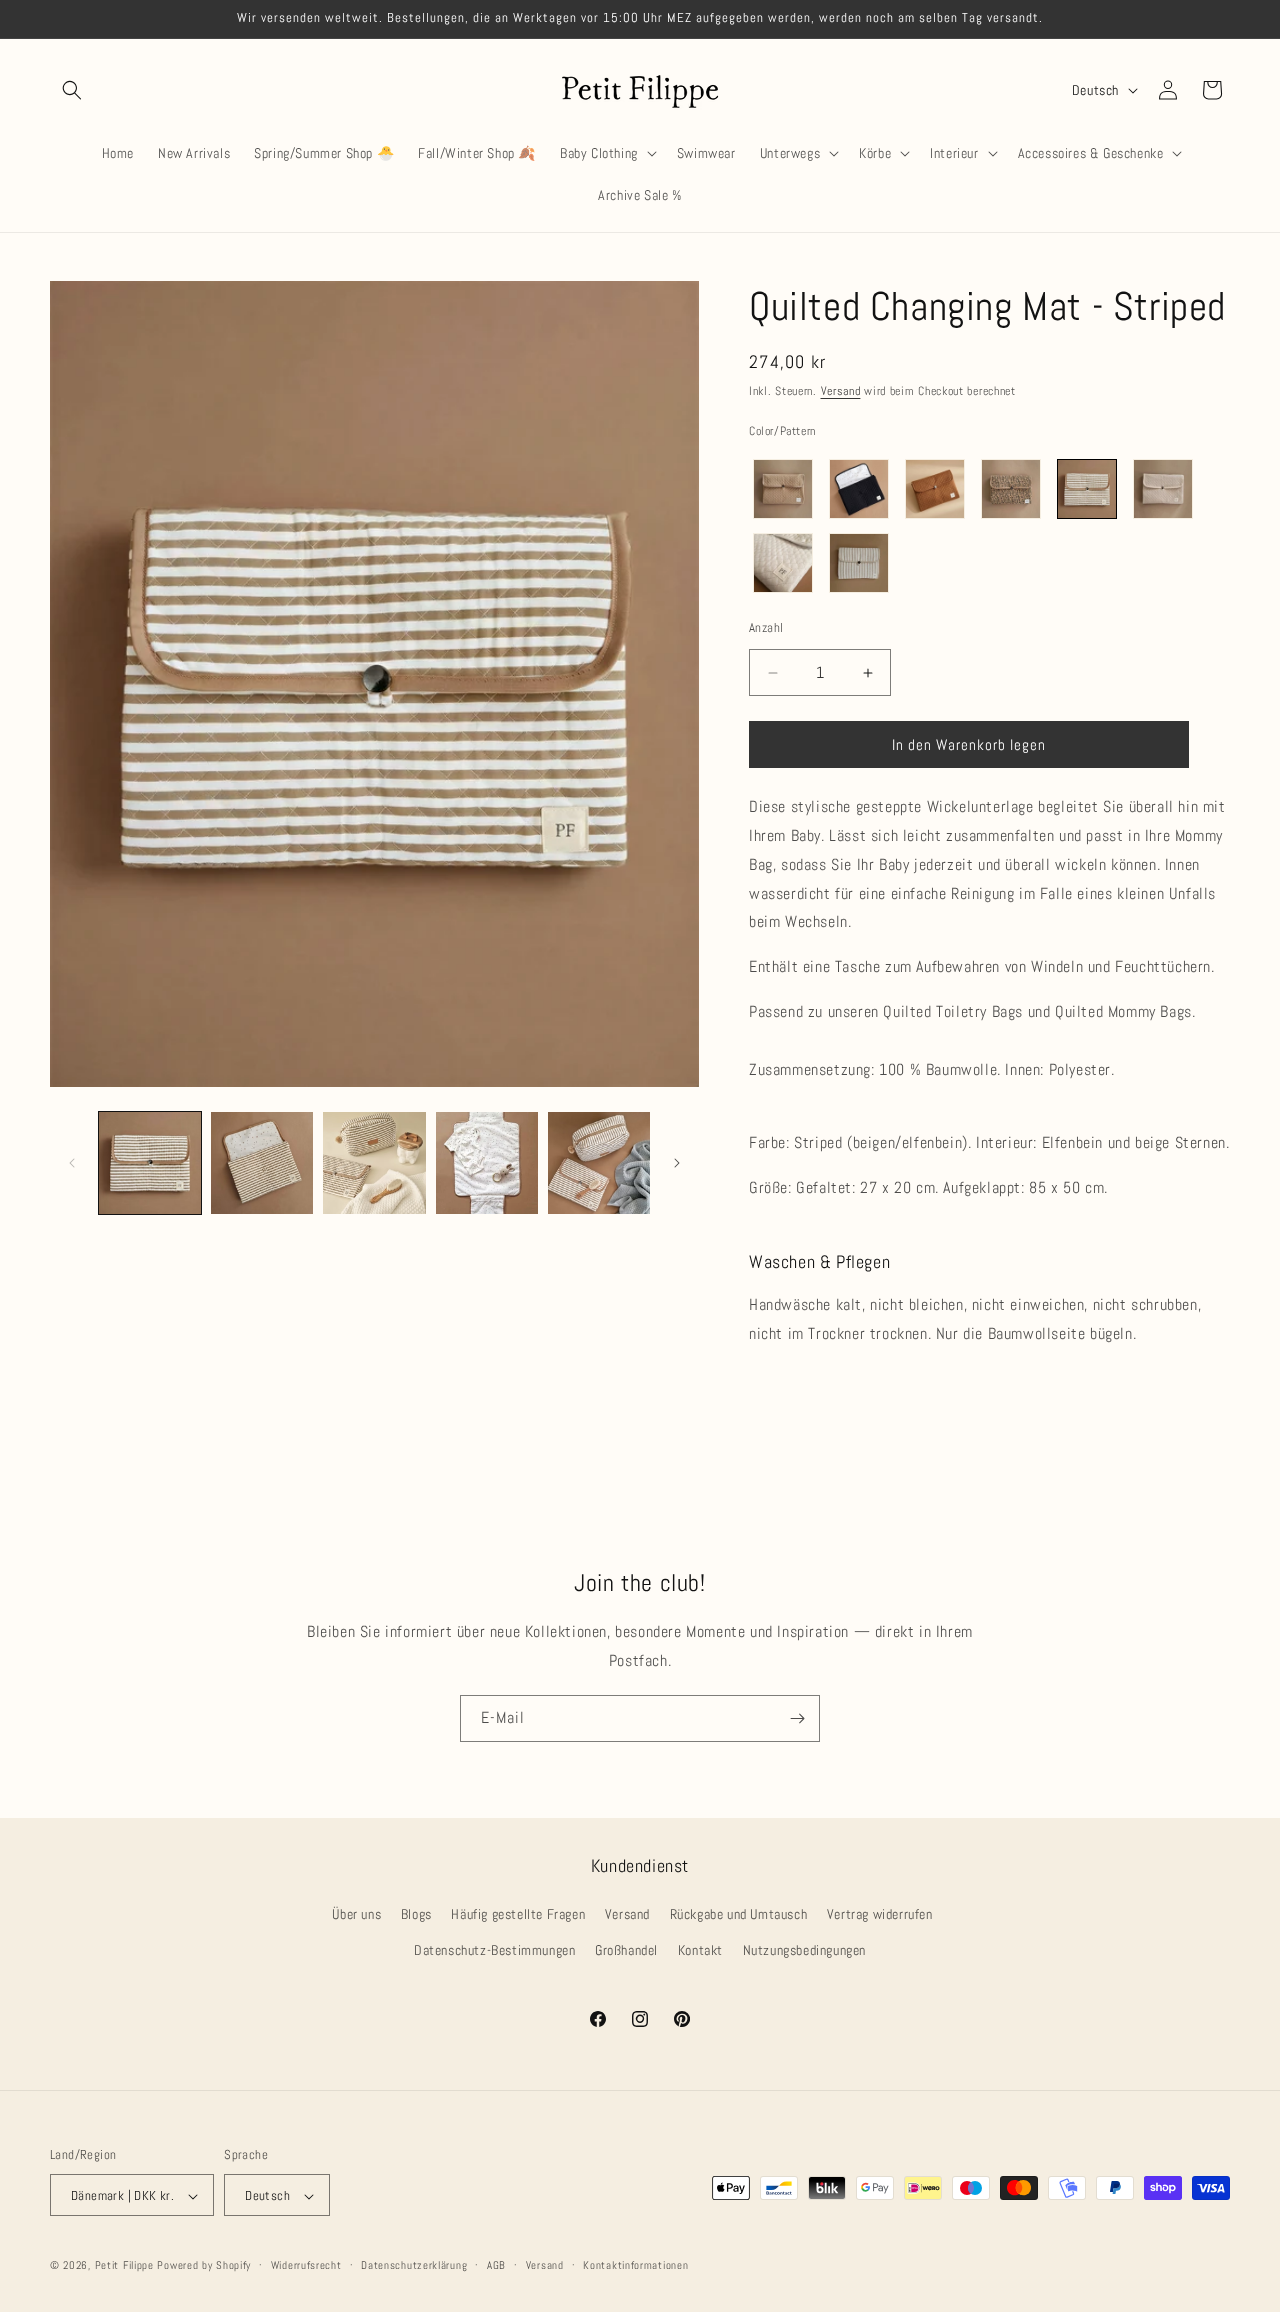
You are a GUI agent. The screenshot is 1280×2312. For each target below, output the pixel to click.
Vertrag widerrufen (880, 1915)
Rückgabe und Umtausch (739, 1915)
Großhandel (626, 1950)
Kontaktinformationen (635, 2265)
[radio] (783, 489)
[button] (72, 90)
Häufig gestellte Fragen (518, 1915)
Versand (841, 391)
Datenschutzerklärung (414, 2265)
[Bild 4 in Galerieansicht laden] (487, 1163)
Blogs (416, 1915)
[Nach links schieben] (72, 1163)
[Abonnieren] (797, 1718)
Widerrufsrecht (306, 2265)
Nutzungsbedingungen (804, 1950)
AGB (496, 2265)
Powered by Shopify (204, 2266)
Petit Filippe (124, 2266)
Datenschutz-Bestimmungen (494, 1950)
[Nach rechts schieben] (677, 1163)
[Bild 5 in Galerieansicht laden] (599, 1163)
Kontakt (700, 1950)
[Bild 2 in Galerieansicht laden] (262, 1163)
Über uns (356, 1915)
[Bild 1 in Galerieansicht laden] (150, 1163)
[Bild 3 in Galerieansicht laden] (374, 1163)
